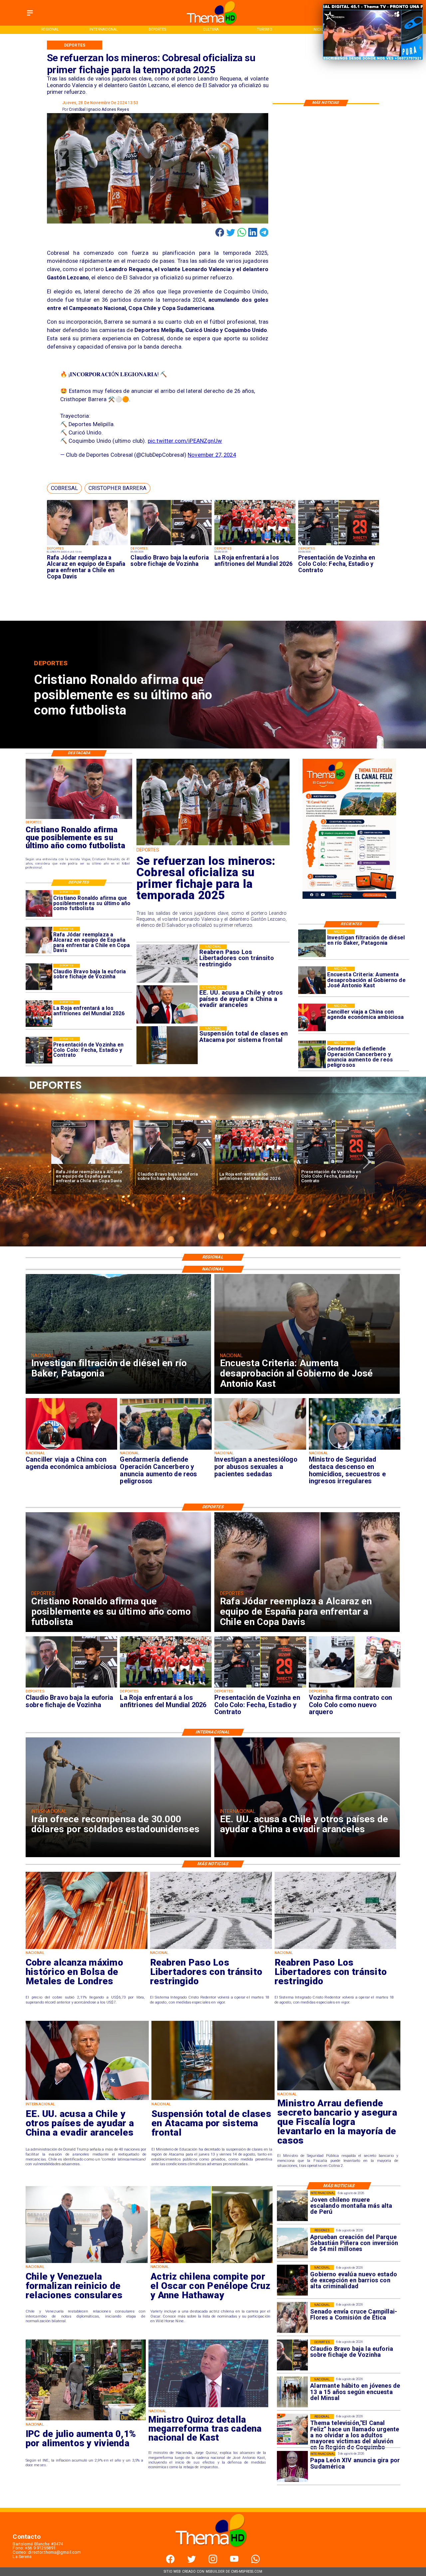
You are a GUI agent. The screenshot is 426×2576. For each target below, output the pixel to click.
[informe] (355, 1449)
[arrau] (339, 2090)
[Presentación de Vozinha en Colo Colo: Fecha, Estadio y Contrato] (339, 545)
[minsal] (292, 2392)
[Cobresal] (213, 845)
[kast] (312, 980)
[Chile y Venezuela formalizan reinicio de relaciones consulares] (87, 2263)
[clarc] (336, 1164)
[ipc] (86, 2420)
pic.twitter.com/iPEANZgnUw (185, 441)
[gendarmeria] (312, 1055)
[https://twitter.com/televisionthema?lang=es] (192, 2562)
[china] (312, 1017)
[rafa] (88, 545)
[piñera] (292, 2243)
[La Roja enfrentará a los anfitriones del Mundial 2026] (255, 545)
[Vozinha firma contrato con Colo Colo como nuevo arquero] (254, 1164)
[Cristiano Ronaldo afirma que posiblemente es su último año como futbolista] (39, 903)
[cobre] (87, 1949)
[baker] (312, 943)
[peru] (292, 2206)
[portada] (292, 2429)
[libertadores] (211, 1949)
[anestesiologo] (260, 1449)
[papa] (292, 2467)
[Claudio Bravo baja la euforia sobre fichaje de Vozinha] (171, 545)
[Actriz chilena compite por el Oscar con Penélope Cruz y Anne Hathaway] (212, 2263)
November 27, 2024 (212, 455)
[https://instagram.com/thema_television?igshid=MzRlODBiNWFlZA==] (213, 2562)
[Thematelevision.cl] (30, 16)
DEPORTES (70, 1125)
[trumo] (87, 2100)
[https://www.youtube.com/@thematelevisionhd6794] (234, 2562)
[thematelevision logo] (213, 2553)
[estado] (292, 2280)
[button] (64, 488)
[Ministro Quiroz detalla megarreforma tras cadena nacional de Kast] (209, 2407)
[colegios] (213, 2100)
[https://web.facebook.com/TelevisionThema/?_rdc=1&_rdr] (170, 2562)
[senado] (292, 2318)
